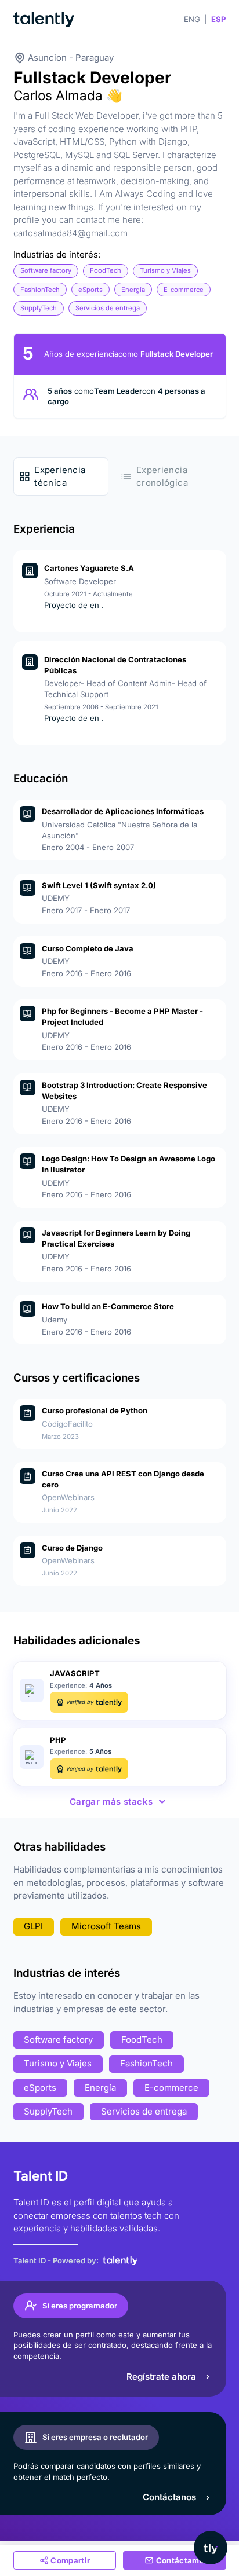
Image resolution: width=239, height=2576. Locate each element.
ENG (192, 19)
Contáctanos (169, 2497)
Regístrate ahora (161, 2377)
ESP (219, 19)
